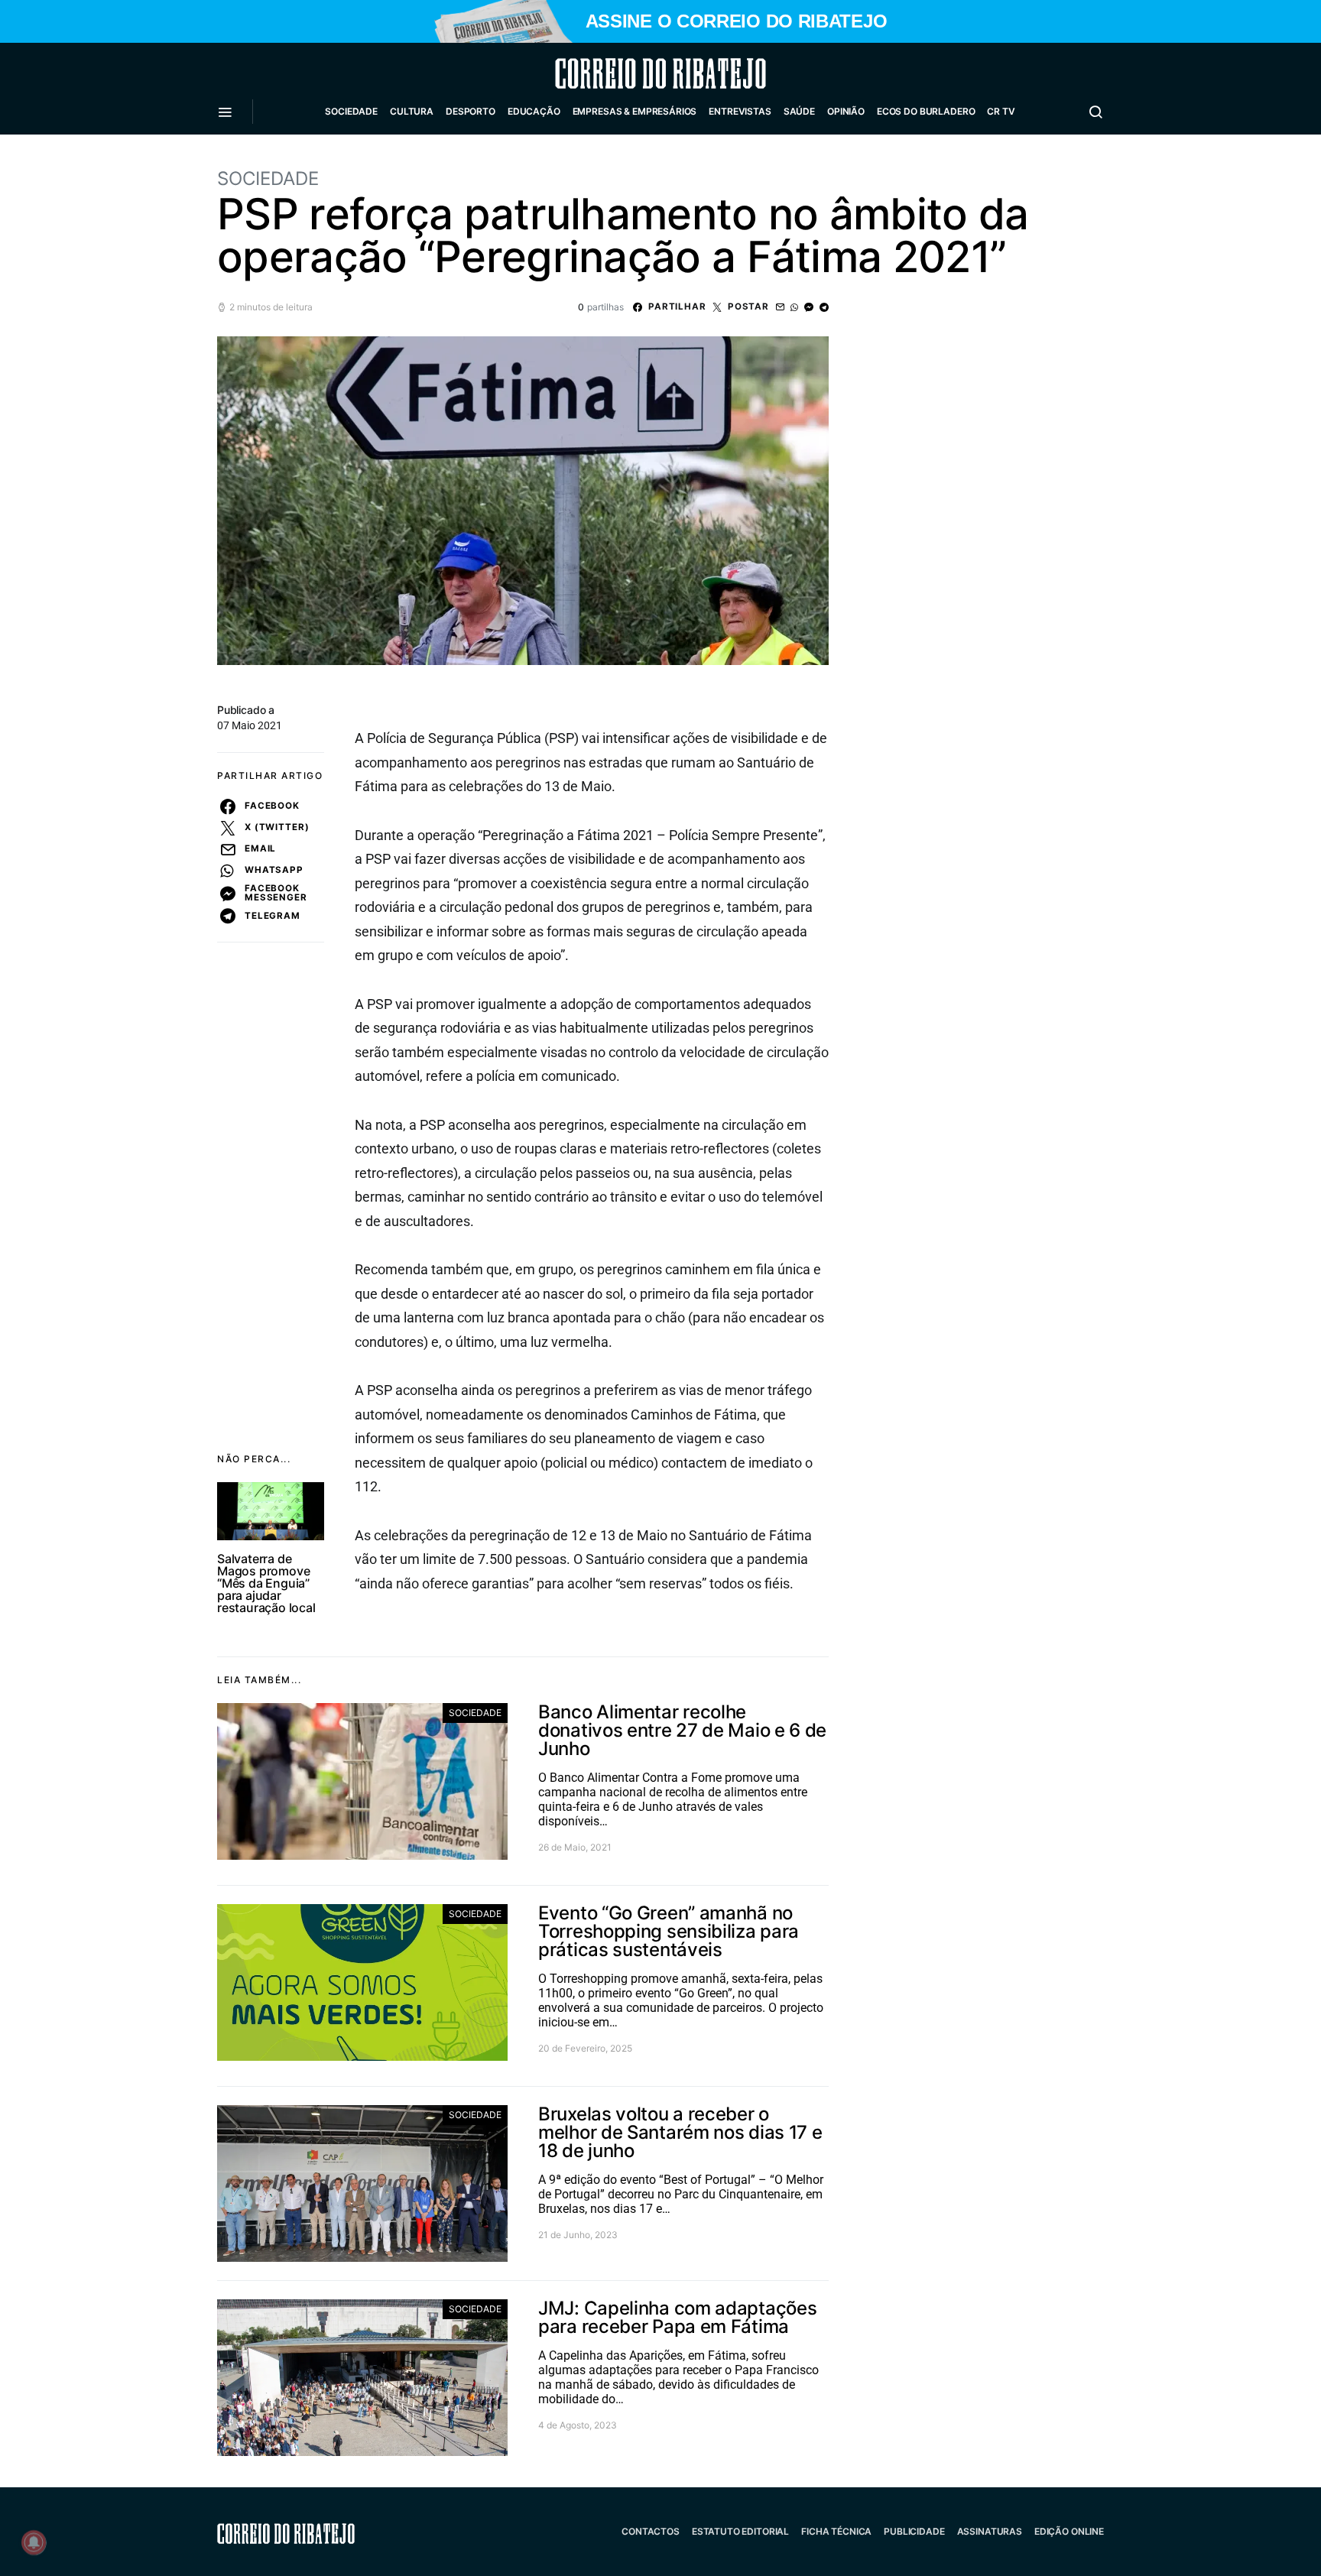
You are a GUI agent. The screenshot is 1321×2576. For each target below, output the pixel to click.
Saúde (799, 111)
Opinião (846, 111)
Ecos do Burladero (926, 111)
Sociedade (351, 111)
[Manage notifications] (34, 2542)
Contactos (651, 2531)
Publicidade (914, 2531)
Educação (534, 111)
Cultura (412, 111)
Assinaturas (990, 2531)
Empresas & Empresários (635, 111)
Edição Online (1069, 2531)
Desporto (471, 111)
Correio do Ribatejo (624, 73)
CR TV (1001, 111)
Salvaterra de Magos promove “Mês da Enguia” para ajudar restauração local (266, 1583)
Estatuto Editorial (740, 2531)
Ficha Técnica (836, 2531)
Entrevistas (740, 111)
